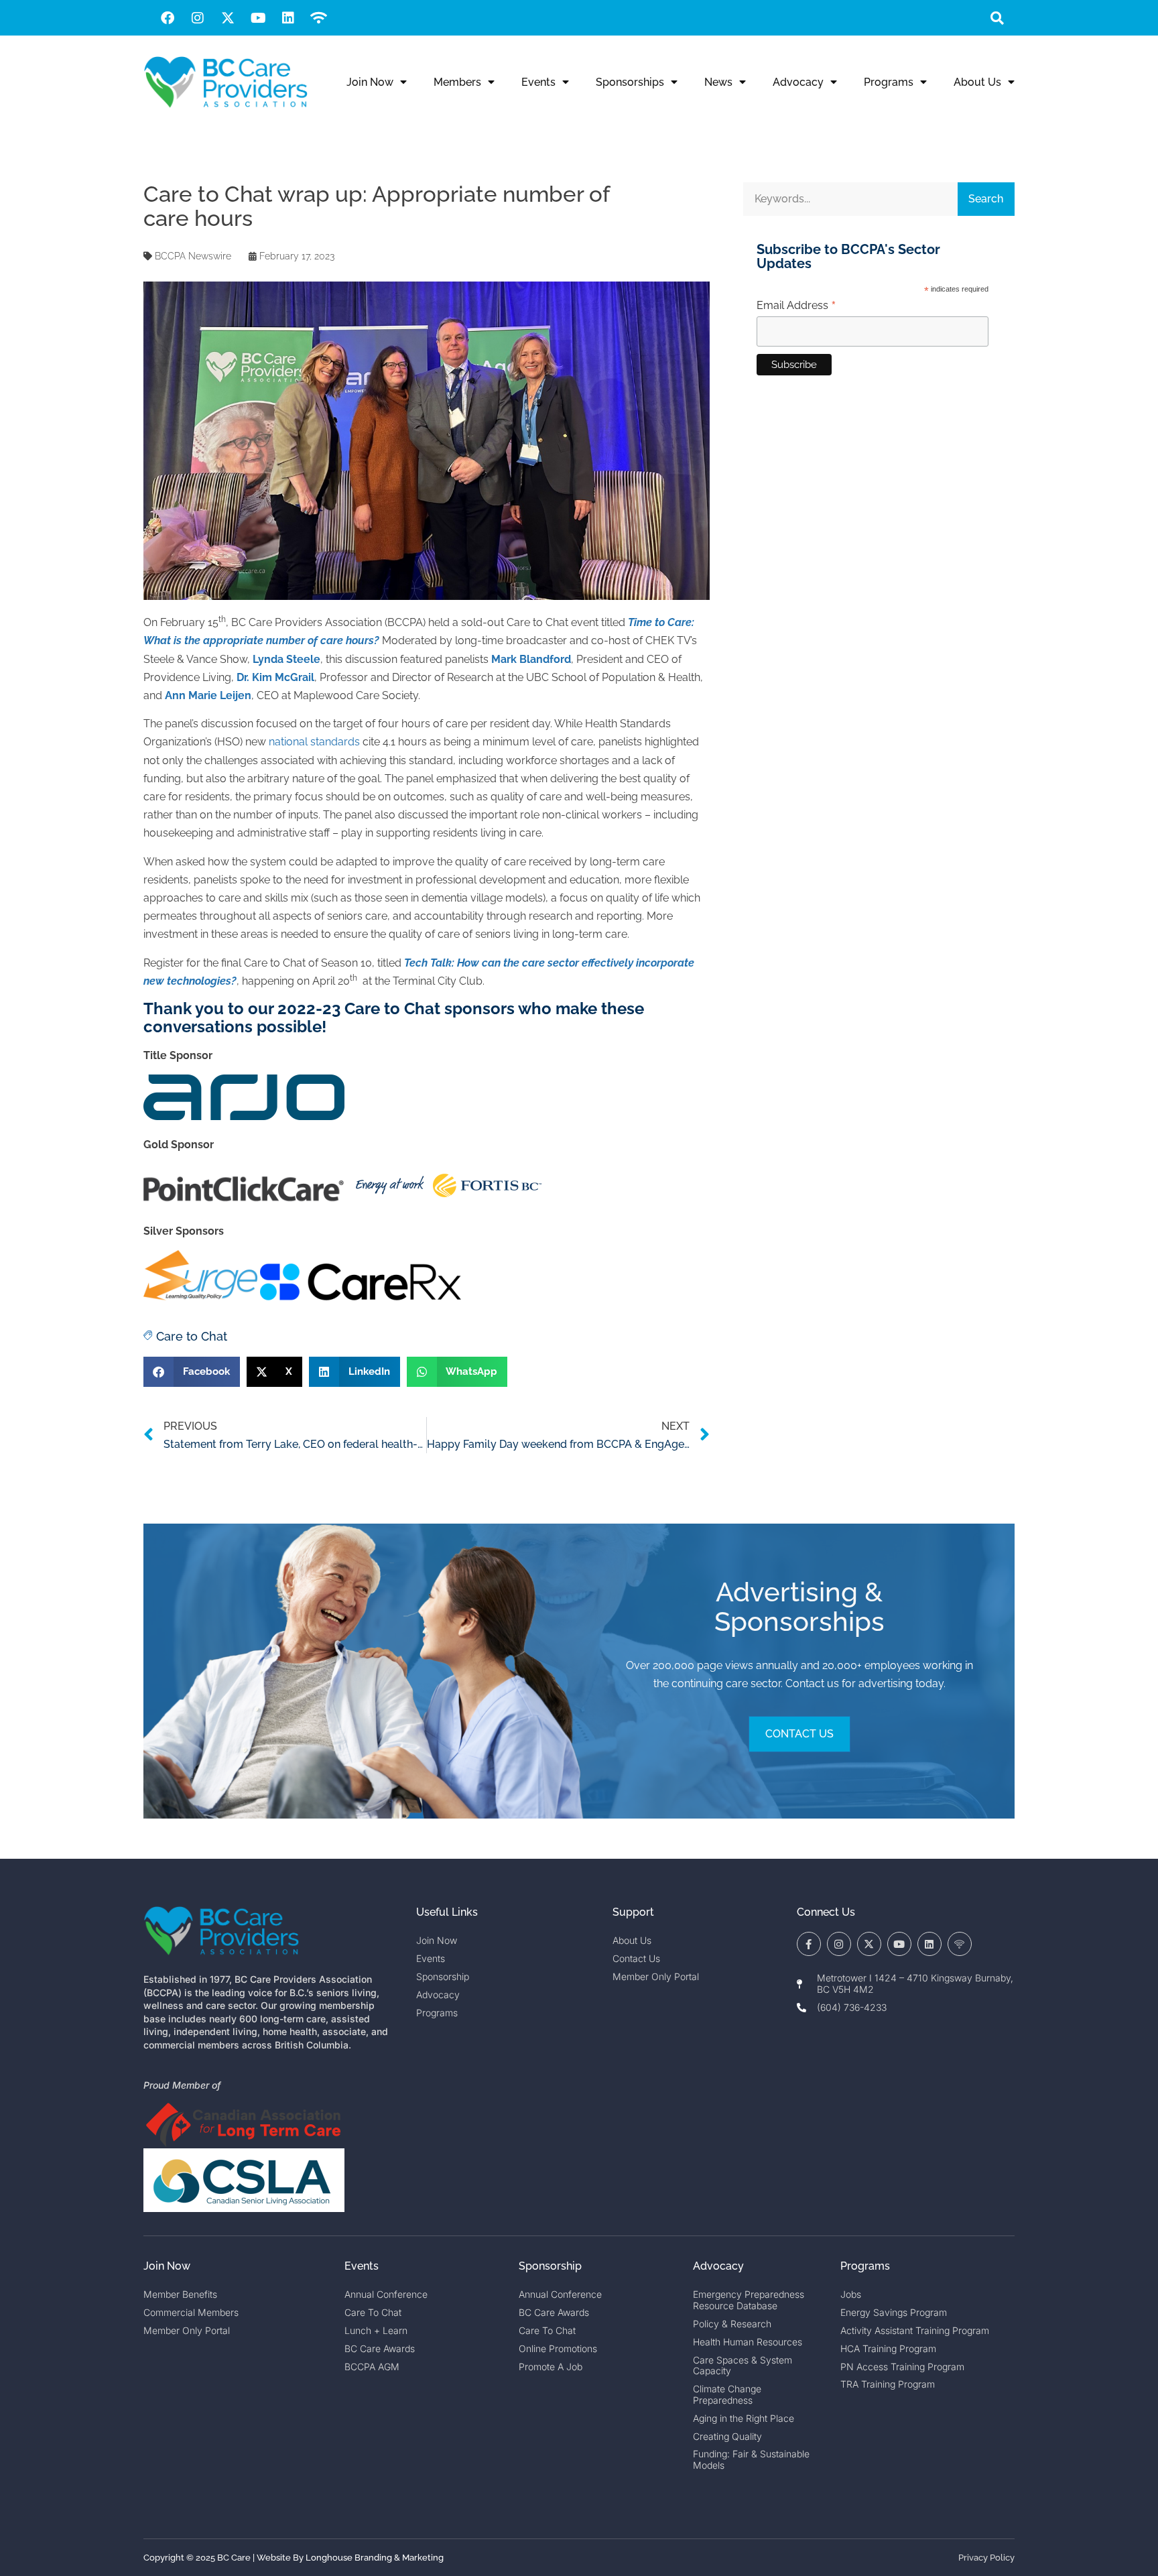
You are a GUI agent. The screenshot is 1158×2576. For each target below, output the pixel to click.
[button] (997, 18)
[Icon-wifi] (960, 1944)
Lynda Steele (286, 659)
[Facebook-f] (809, 1944)
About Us (977, 82)
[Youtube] (258, 18)
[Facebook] (168, 18)
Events (538, 82)
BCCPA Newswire (193, 256)
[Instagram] (198, 18)
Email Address (796, 306)
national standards (314, 742)
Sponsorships (630, 82)
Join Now (370, 82)
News (718, 82)
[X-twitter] (228, 18)
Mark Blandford (531, 659)
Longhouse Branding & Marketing (375, 2558)
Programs (889, 82)
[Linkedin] (288, 18)
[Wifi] (318, 18)
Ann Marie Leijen (208, 695)
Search (986, 199)
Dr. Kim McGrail (275, 677)
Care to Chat (192, 1336)
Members (457, 82)
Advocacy (798, 82)
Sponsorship (550, 2266)
